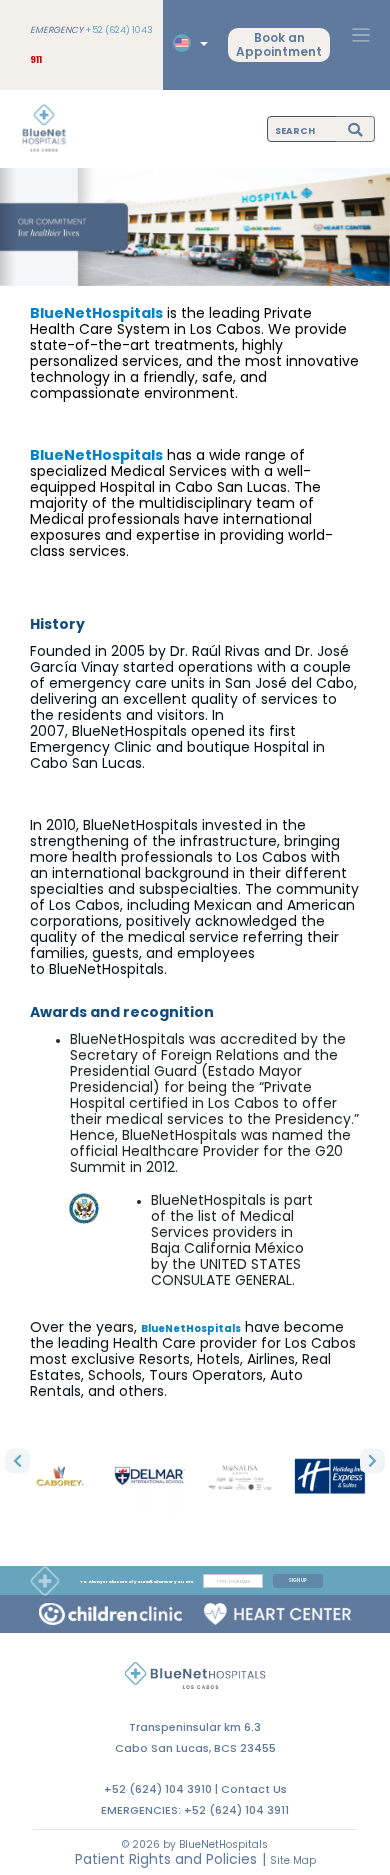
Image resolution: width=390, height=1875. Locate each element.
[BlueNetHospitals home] (44, 129)
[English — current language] (188, 43)
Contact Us (254, 1789)
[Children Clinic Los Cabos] (110, 1614)
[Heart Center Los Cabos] (277, 1614)
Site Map (293, 1860)
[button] (17, 1460)
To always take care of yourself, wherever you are (136, 1581)
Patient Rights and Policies (166, 1859)
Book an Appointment (279, 44)
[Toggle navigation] (361, 35)
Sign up (297, 1580)
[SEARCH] (355, 128)
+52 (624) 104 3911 (236, 1810)
